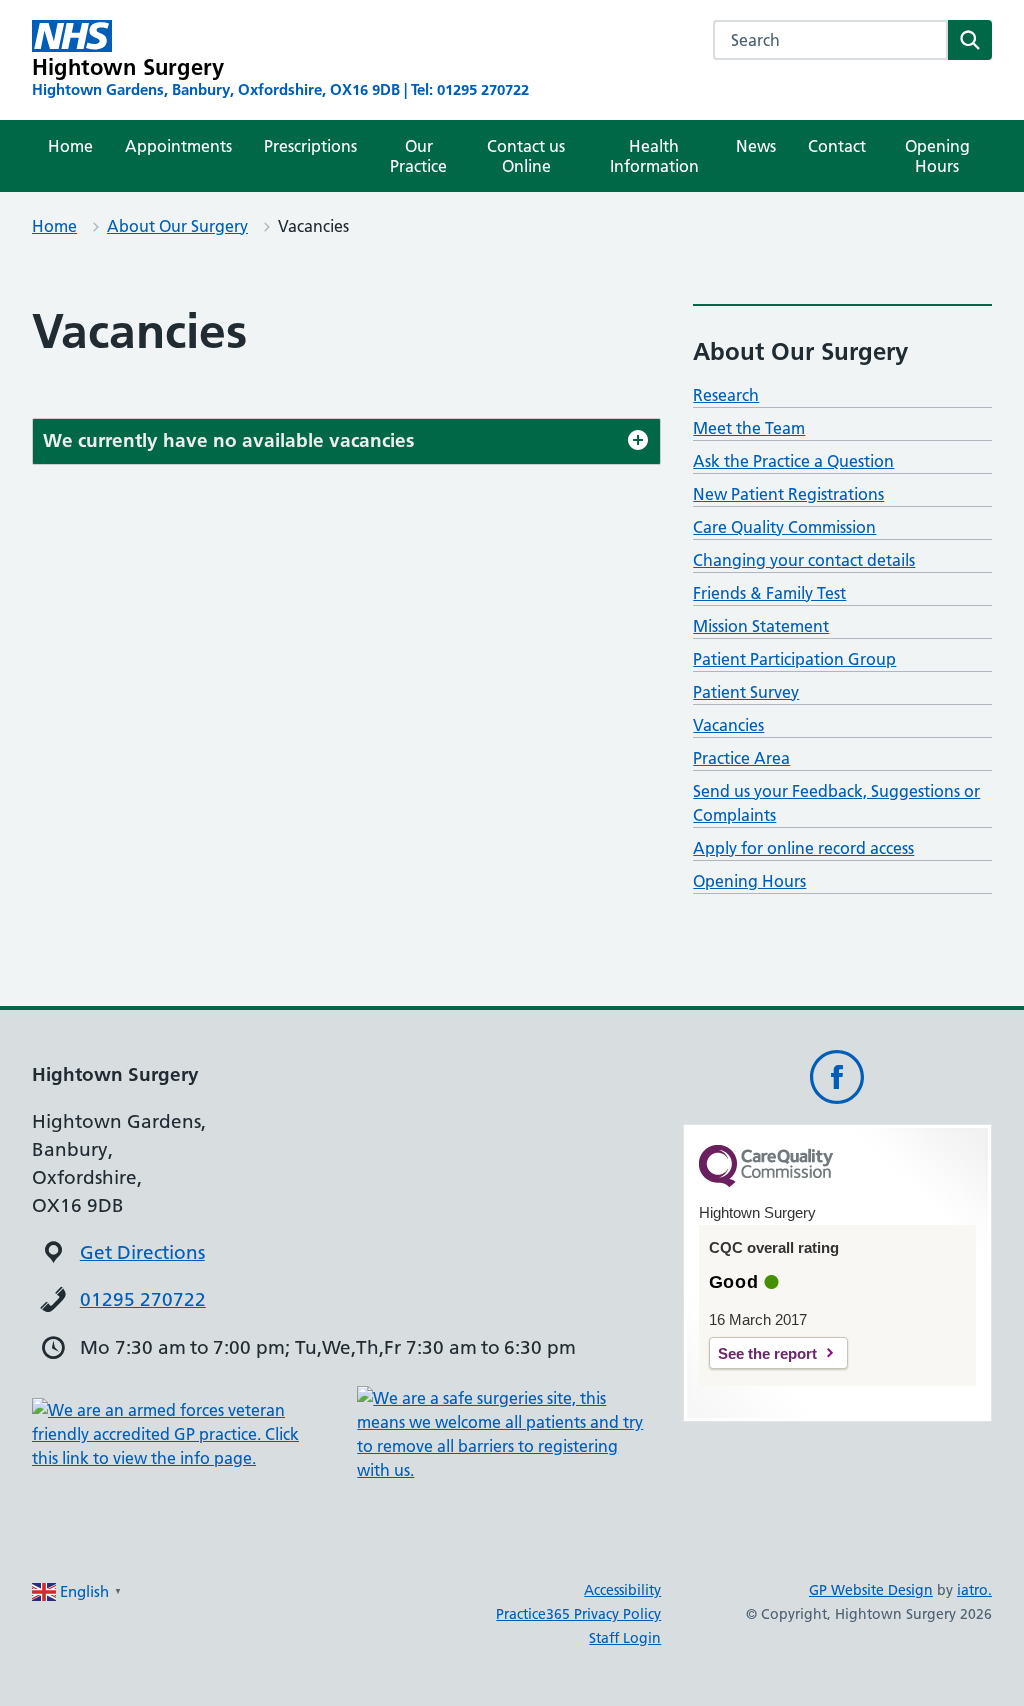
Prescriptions (310, 146)
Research (726, 395)
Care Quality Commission (784, 527)
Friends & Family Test (769, 593)
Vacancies (728, 725)
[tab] (346, 441)
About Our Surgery (177, 226)
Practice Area (741, 758)
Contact (837, 146)
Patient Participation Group (794, 659)
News (756, 146)
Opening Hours (937, 156)
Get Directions (142, 1252)
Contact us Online (526, 156)
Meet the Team (749, 428)
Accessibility (622, 1590)
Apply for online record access (803, 848)
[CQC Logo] (766, 1182)
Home (70, 146)
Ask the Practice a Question (793, 461)
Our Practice (418, 156)
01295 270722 (143, 1299)
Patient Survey (746, 692)
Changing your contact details (804, 560)
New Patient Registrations (788, 494)
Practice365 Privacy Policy (578, 1614)
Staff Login (625, 1638)
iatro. (974, 1590)
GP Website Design (871, 1590)
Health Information (654, 156)
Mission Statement (761, 626)
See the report (767, 1353)
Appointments (178, 146)
